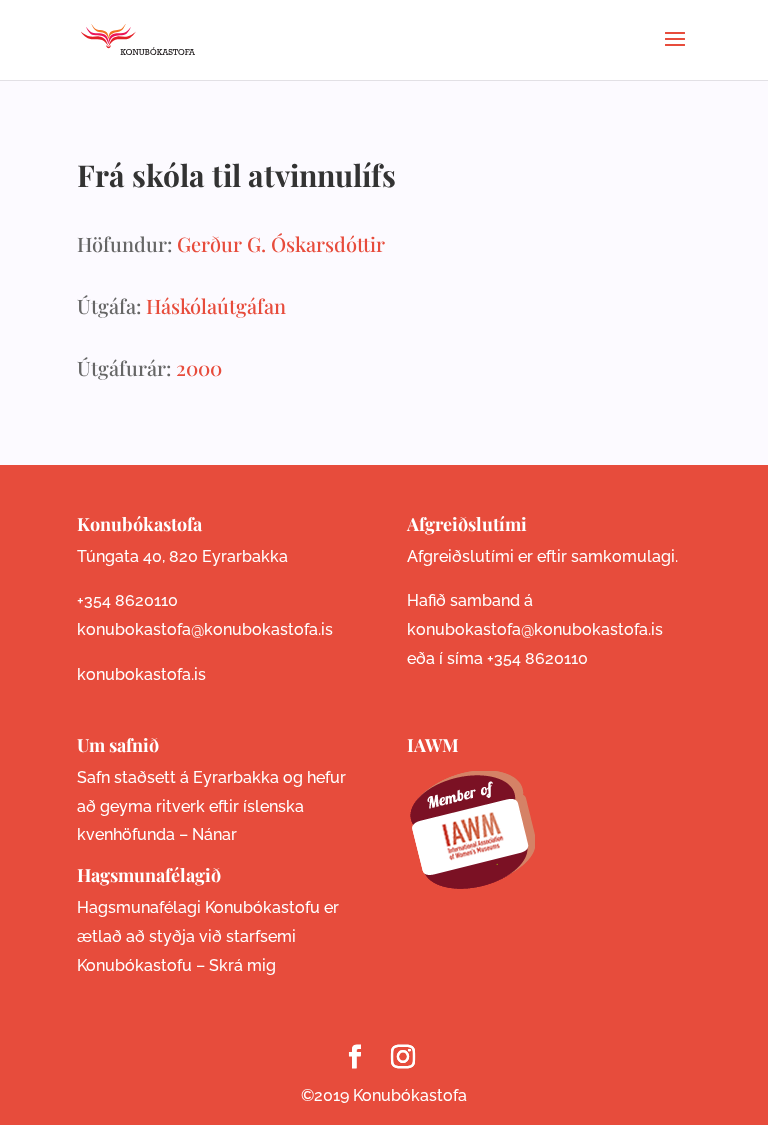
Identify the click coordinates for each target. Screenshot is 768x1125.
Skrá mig (242, 965)
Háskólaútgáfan (216, 305)
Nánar (214, 834)
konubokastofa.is (141, 674)
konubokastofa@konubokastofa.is (205, 629)
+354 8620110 (127, 600)
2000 (199, 367)
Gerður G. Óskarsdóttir (281, 243)
